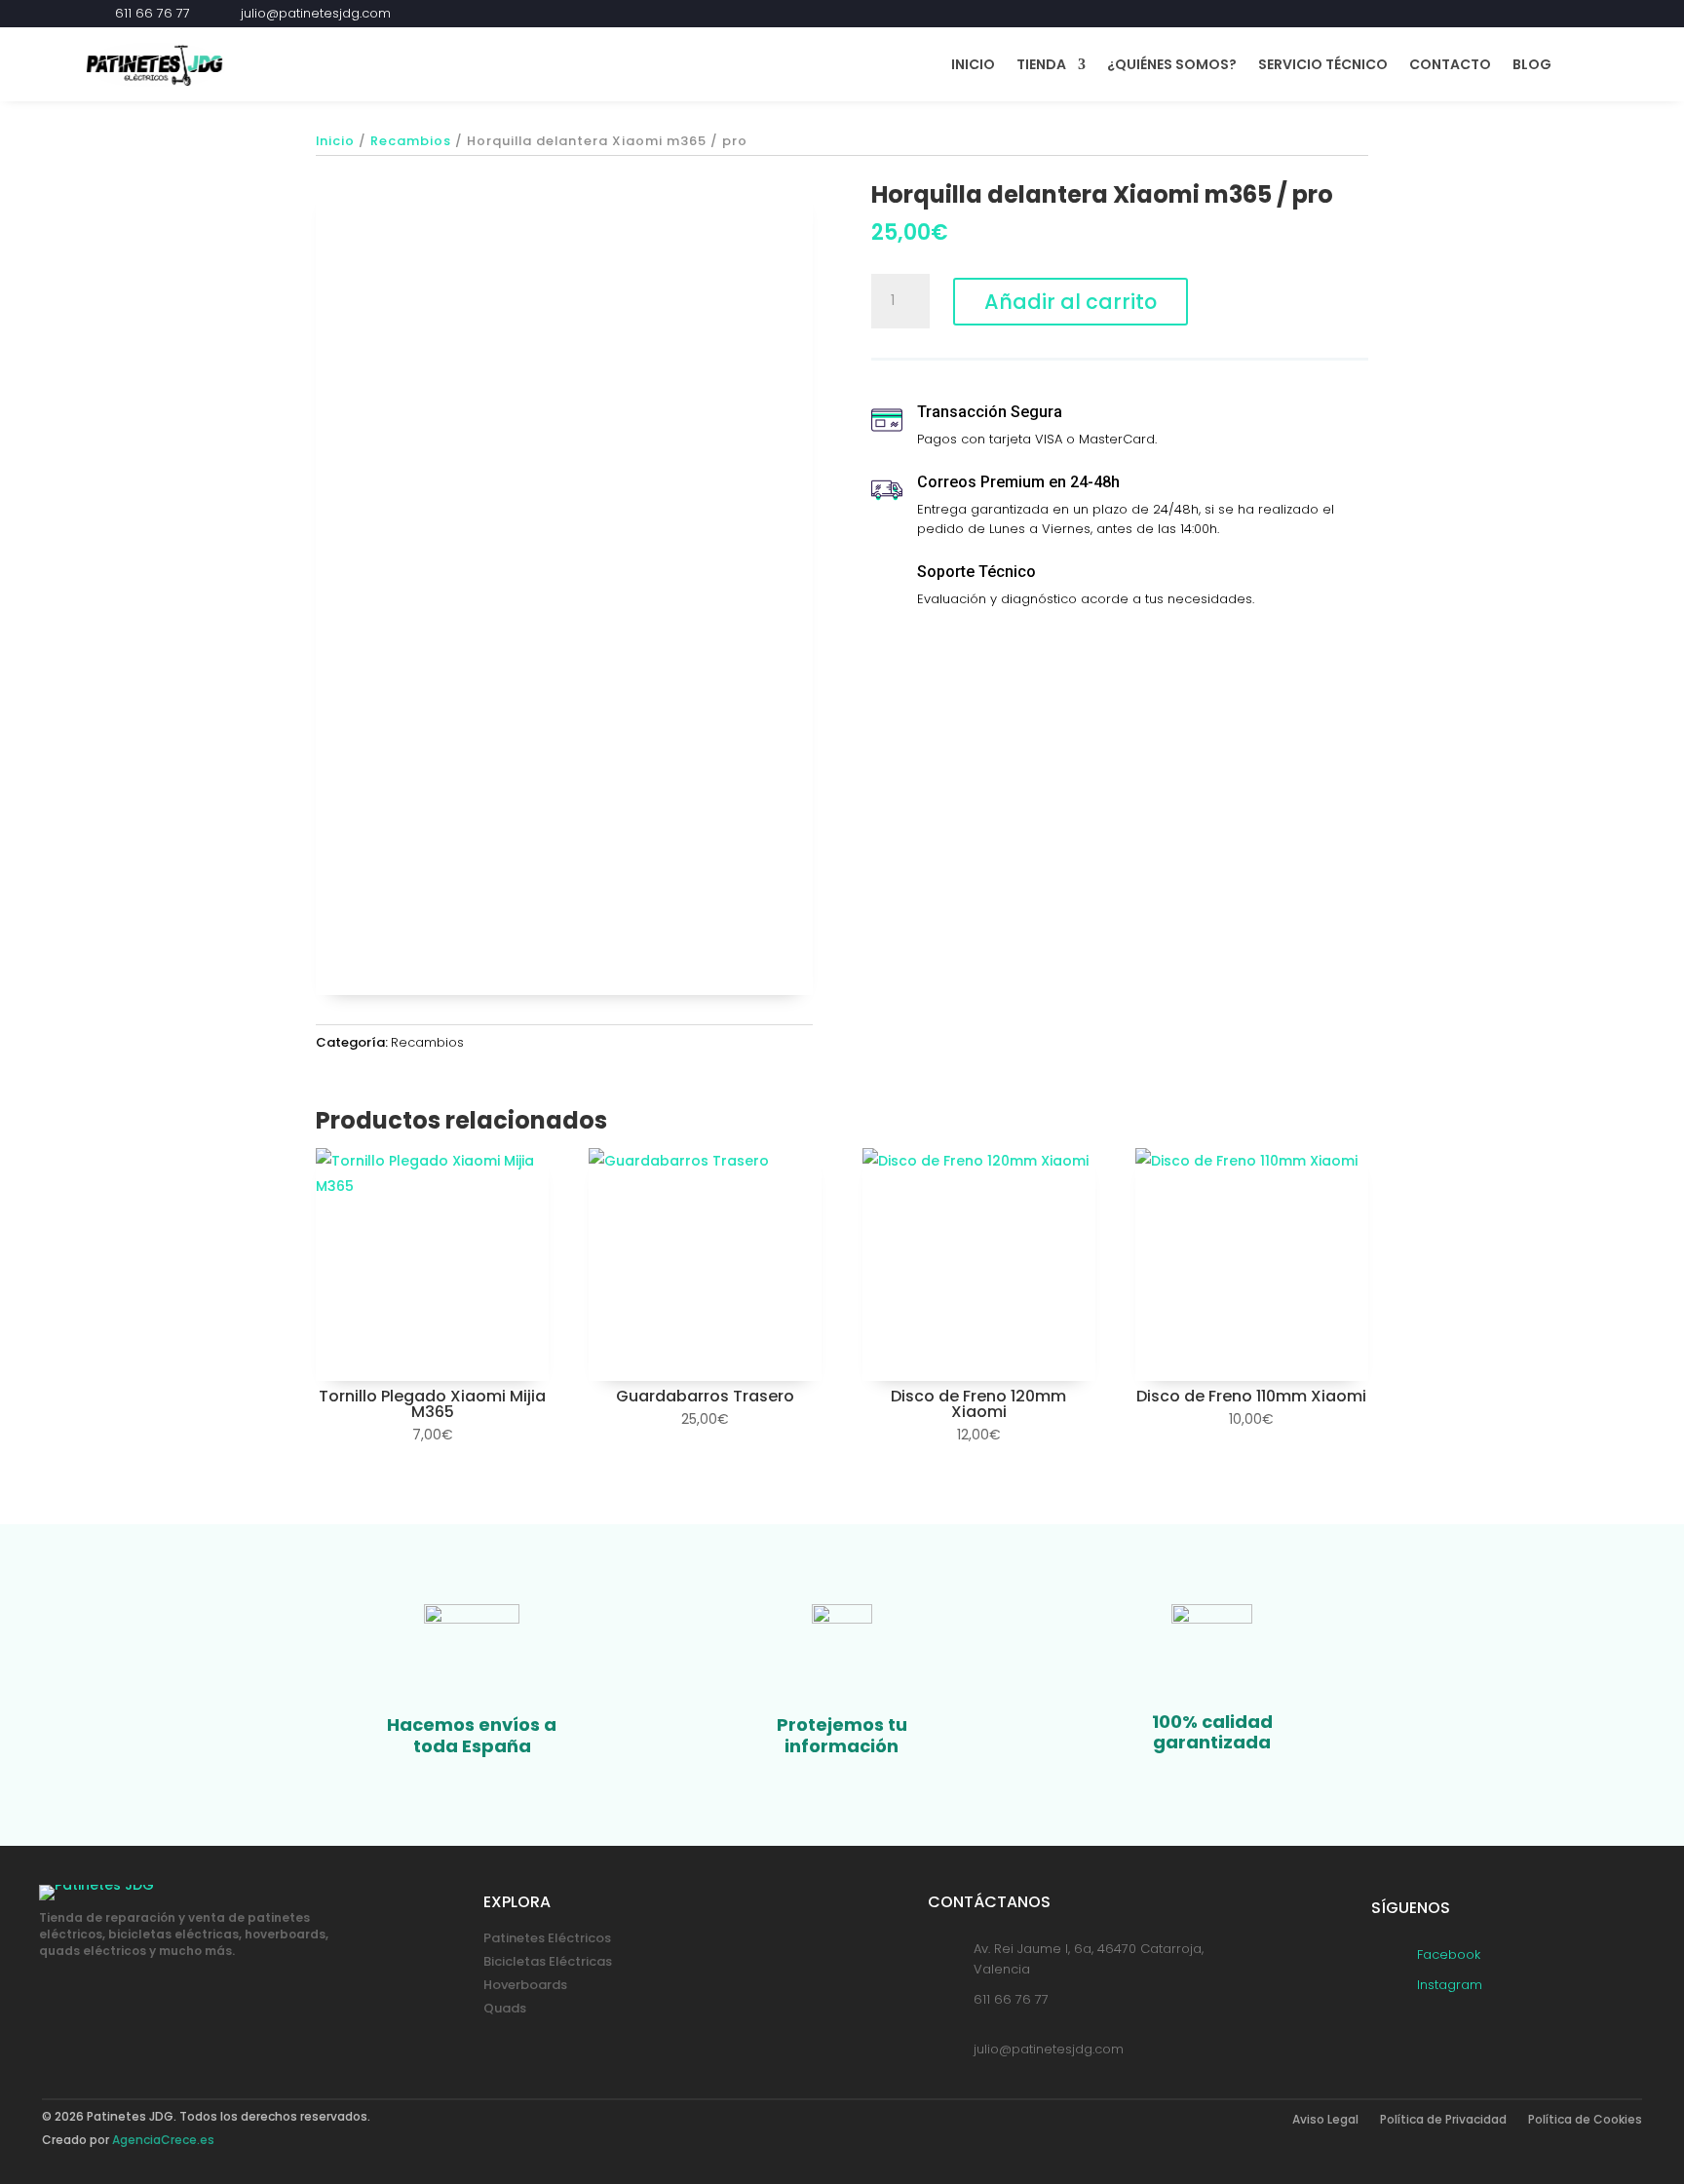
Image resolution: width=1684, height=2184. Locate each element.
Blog (1532, 64)
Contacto (1450, 64)
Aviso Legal (1325, 2120)
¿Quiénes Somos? (1172, 64)
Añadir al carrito (1071, 302)
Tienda (1041, 64)
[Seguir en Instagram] (1587, 14)
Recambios (411, 141)
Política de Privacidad (1443, 2120)
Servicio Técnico (1323, 64)
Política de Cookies (1585, 2120)
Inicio (973, 64)
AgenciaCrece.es (163, 2140)
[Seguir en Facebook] (1551, 14)
